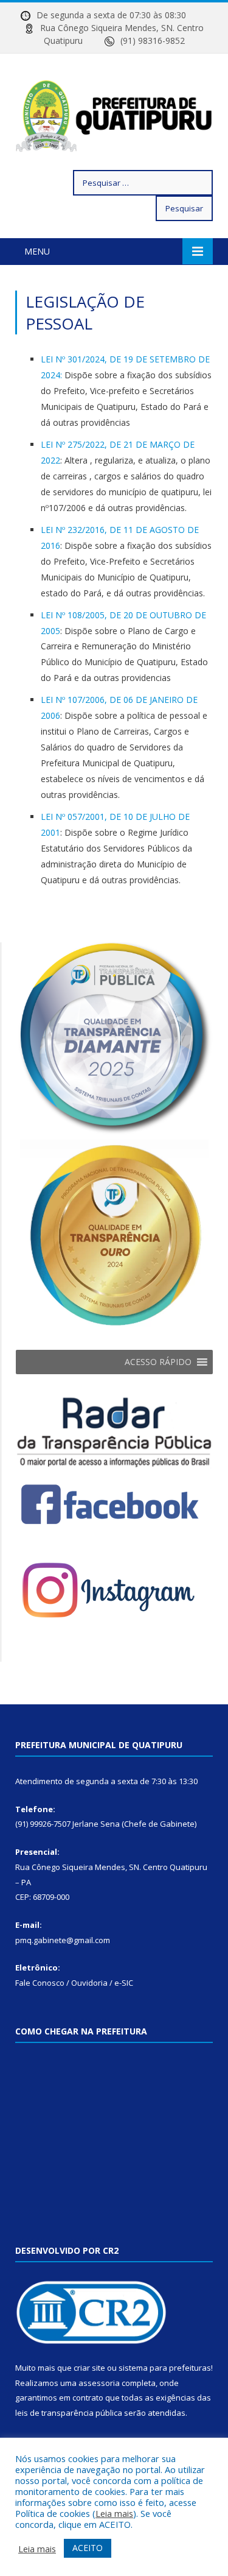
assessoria (99, 2383)
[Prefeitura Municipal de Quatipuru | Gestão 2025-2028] (114, 114)
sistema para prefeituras (165, 2368)
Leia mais (114, 2513)
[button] (158, 1362)
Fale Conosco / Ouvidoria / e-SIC (74, 1983)
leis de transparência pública (69, 2413)
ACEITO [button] (88, 2548)
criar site (89, 2368)
